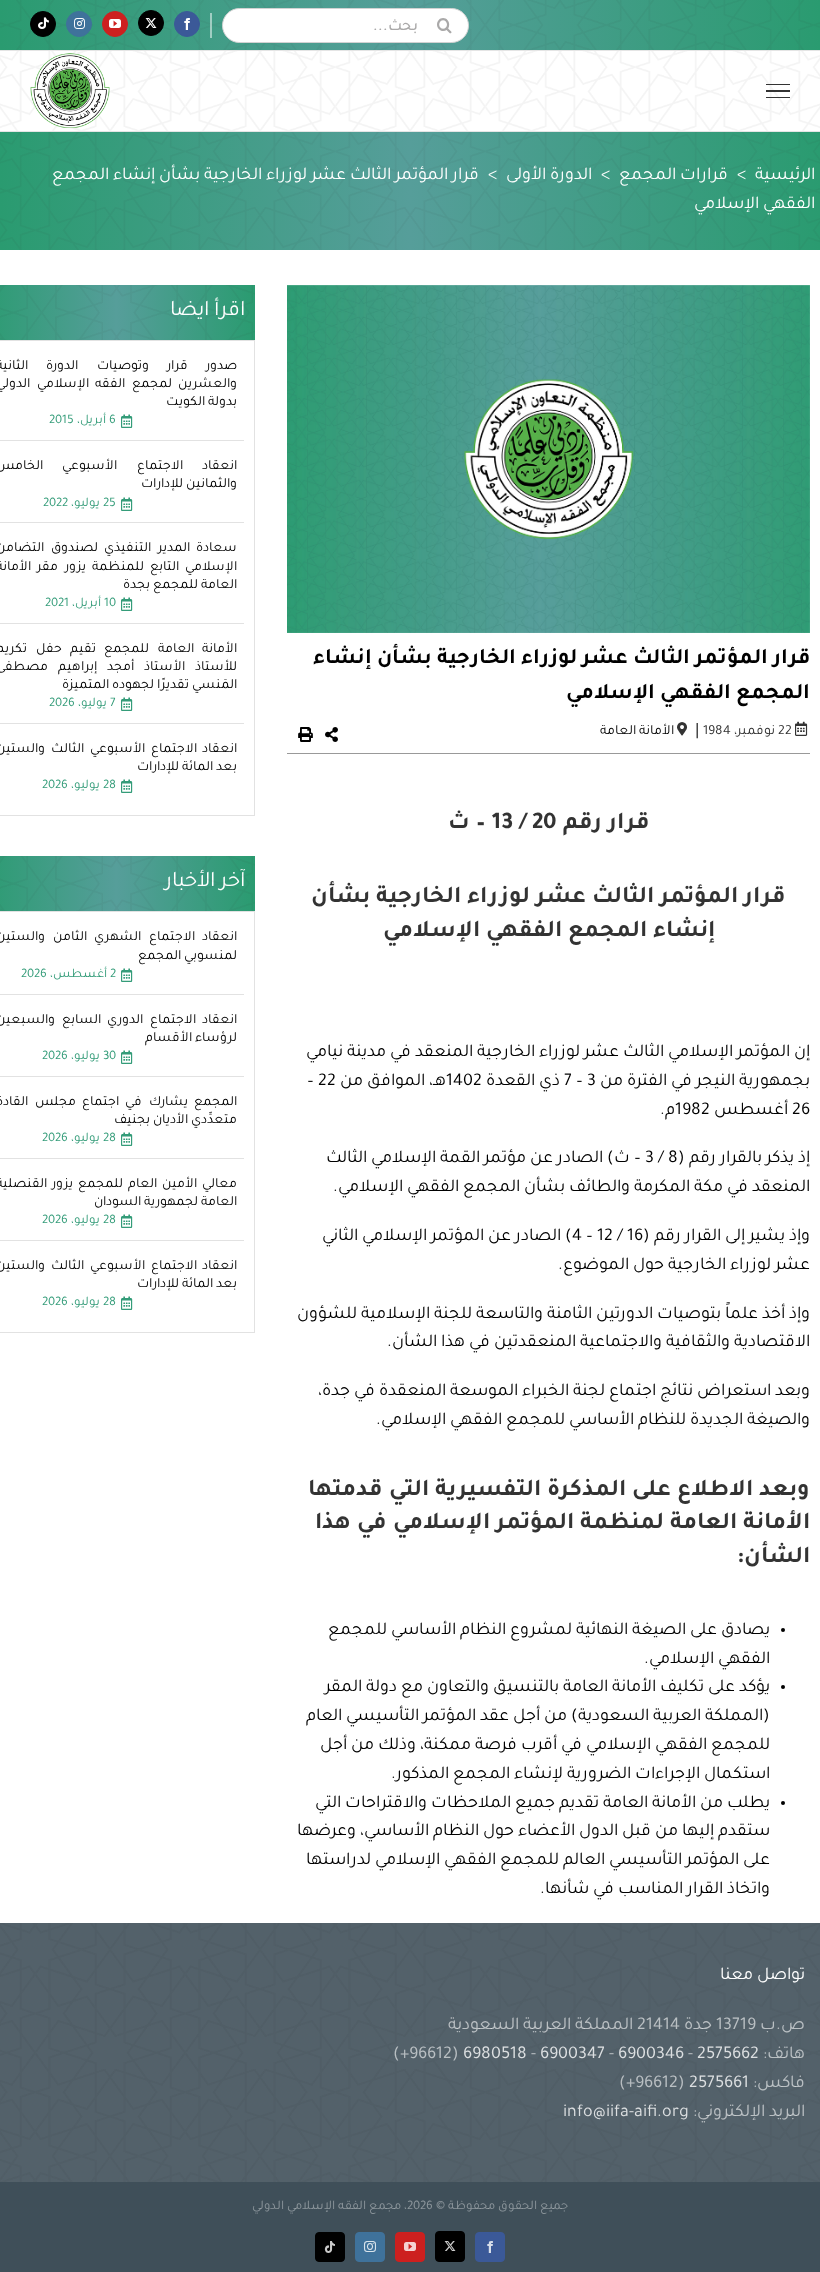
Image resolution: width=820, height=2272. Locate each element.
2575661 (719, 2084)
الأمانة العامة (637, 732)
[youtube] (410, 2247)
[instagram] (370, 2247)
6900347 (572, 2055)
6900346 (651, 2055)
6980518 (495, 2055)
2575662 (728, 2055)
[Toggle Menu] (778, 91)
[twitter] (450, 2246)
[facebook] (490, 2247)
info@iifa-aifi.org (626, 2113)
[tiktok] (330, 2247)
